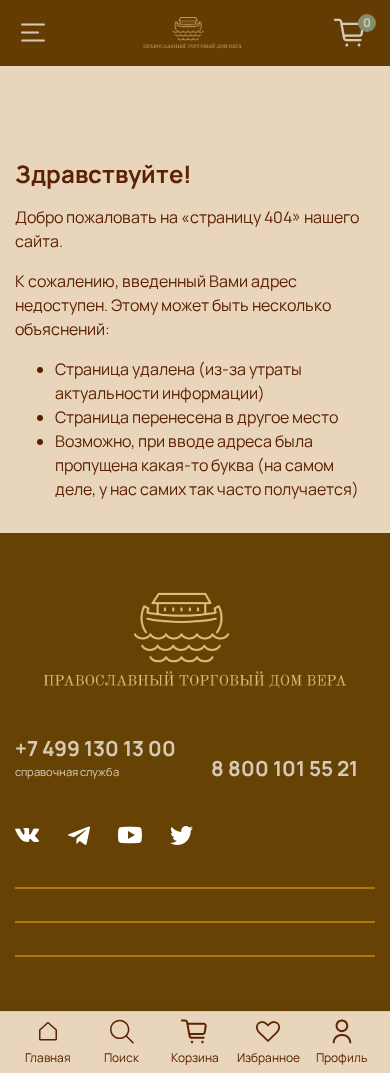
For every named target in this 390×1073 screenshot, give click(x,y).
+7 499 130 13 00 (95, 748)
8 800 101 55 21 (284, 768)
